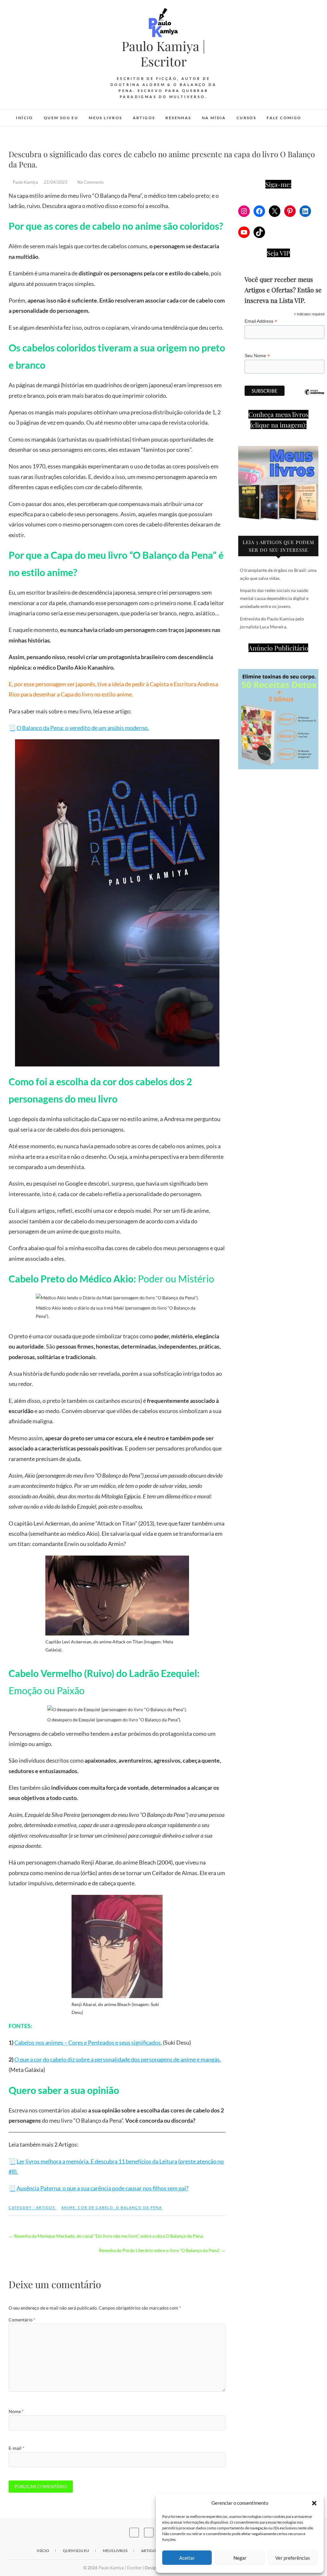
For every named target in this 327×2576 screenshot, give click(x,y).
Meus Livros (105, 118)
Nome (16, 2411)
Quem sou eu (61, 118)
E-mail (16, 2448)
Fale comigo (284, 118)
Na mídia (214, 118)
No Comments (91, 182)
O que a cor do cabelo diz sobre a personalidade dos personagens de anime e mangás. (118, 2059)
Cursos (246, 118)
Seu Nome (257, 356)
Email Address (261, 321)
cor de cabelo (96, 2207)
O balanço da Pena (139, 2207)
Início (24, 118)
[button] (314, 2503)
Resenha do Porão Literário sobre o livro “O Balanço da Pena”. (162, 2250)
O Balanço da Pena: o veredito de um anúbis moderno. (83, 728)
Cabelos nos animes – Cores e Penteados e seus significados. (88, 2042)
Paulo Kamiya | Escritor (163, 54)
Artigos (144, 118)
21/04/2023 (56, 182)
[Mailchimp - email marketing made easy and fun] (314, 397)
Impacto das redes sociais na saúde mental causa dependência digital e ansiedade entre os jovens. (274, 598)
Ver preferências (293, 2558)
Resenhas (178, 118)
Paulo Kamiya (25, 182)
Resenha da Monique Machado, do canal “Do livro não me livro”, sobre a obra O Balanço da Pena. (106, 2236)
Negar (240, 2558)
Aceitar (187, 2558)
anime (68, 2207)
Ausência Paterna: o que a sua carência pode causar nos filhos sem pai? (103, 2188)
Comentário (22, 2320)
